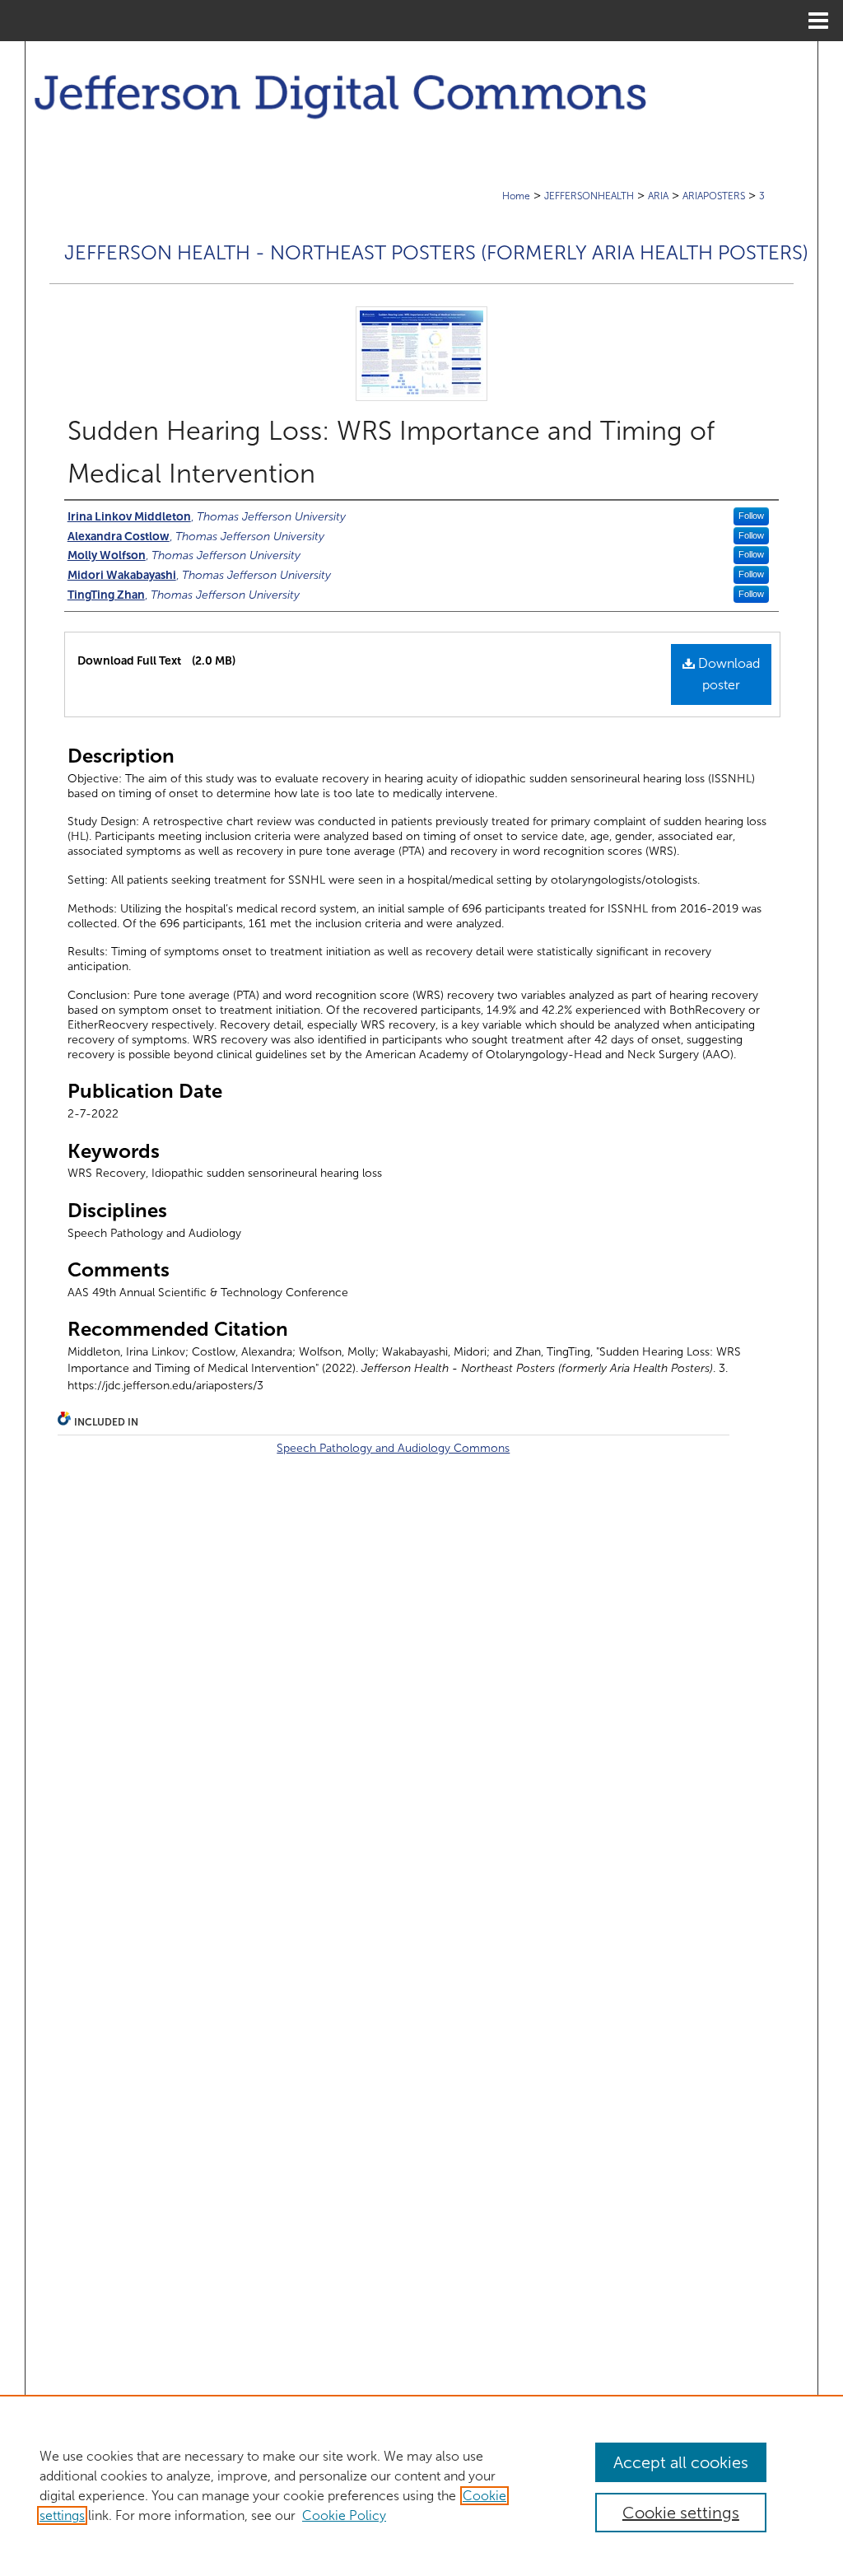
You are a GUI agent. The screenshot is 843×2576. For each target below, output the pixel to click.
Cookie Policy (344, 2515)
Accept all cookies (681, 2462)
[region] (421, 2485)
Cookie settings (681, 2513)
